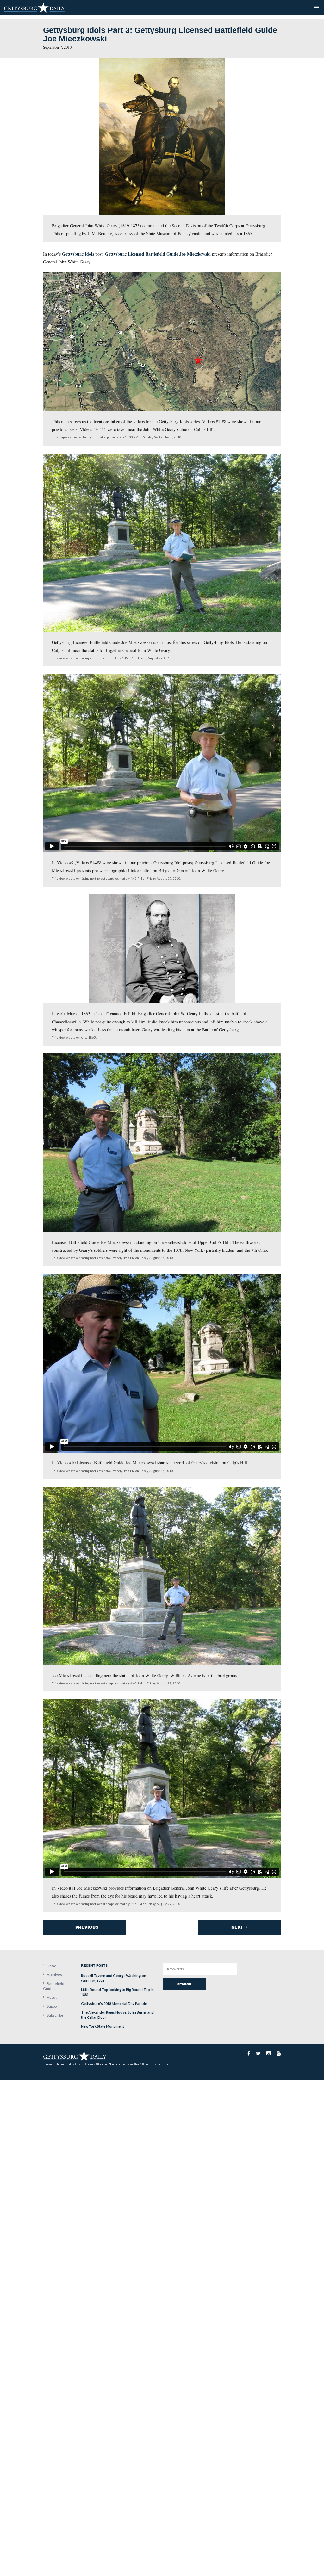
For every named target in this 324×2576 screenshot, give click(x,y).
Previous (86, 1927)
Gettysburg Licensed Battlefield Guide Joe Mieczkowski (158, 254)
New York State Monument (103, 2026)
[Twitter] (258, 2053)
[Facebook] (249, 2053)
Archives (54, 1975)
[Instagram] (269, 2053)
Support (53, 2006)
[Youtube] (279, 2053)
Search (184, 1984)
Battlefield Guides (54, 1986)
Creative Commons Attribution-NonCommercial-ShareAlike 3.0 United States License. (122, 2064)
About (52, 1997)
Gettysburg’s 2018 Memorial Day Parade (114, 2003)
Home (52, 1966)
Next (238, 1927)
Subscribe (55, 2015)
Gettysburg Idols (78, 254)
